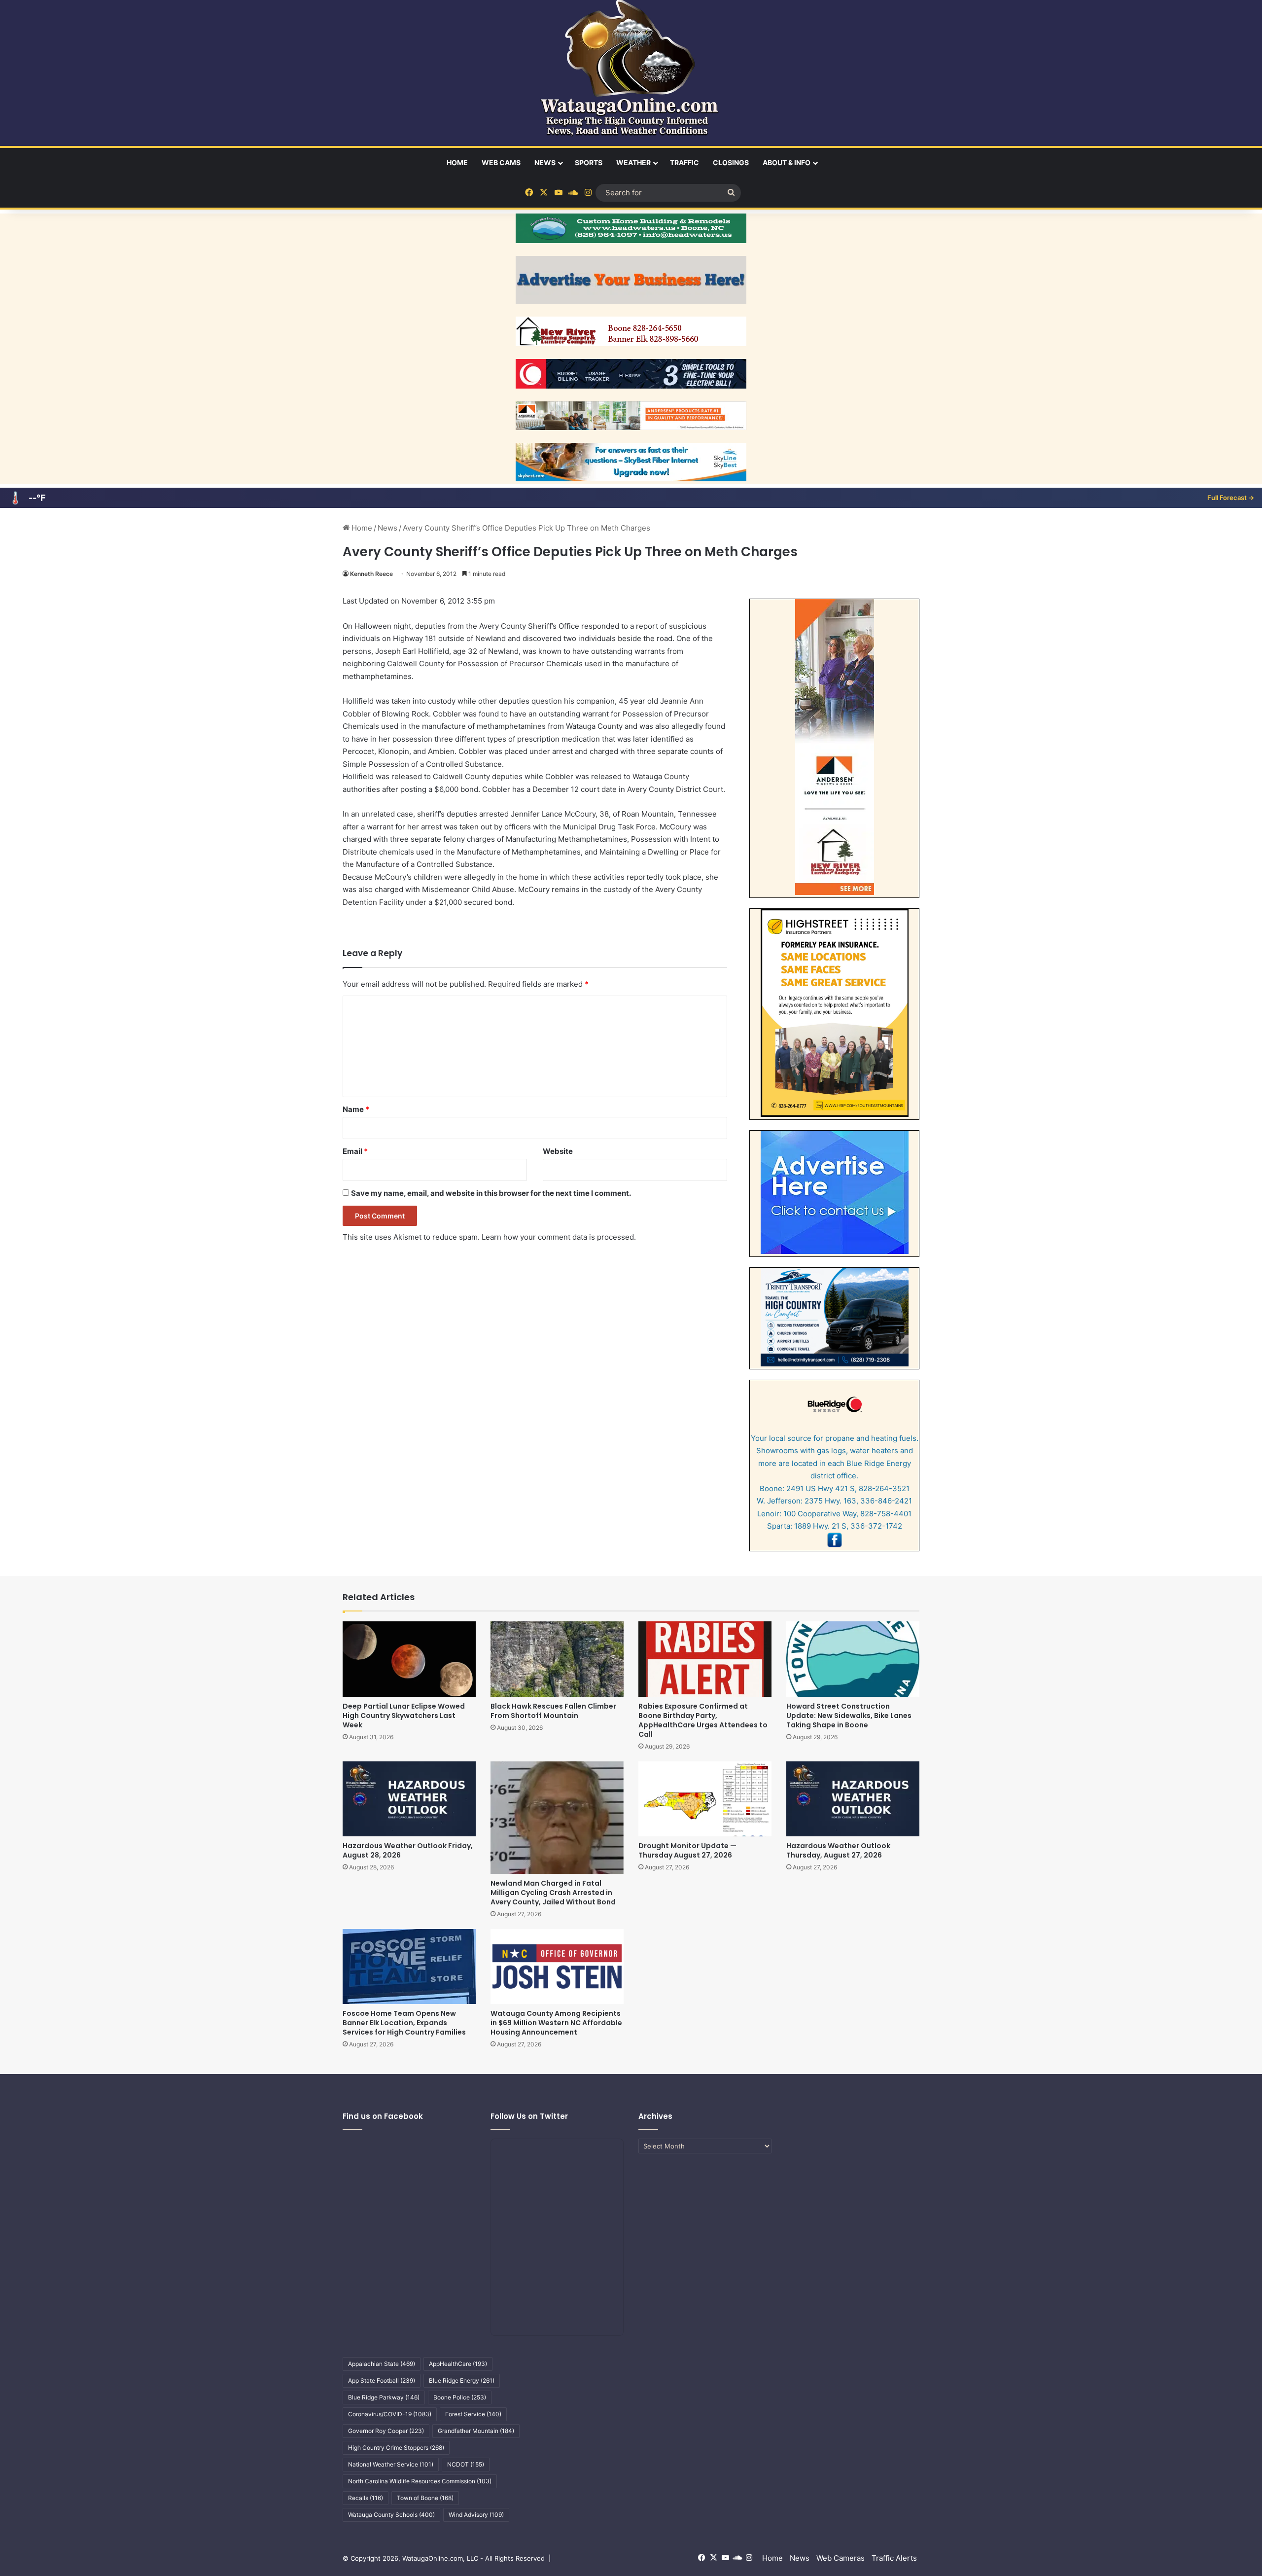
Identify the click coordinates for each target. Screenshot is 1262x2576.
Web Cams (501, 162)
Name (356, 1109)
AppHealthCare (458, 2364)
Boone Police (460, 2397)
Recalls (366, 2498)
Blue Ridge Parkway (384, 2397)
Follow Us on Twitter (529, 2116)
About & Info (787, 162)
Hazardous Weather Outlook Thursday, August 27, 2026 (838, 1850)
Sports (589, 162)
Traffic (684, 162)
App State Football (382, 2380)
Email (355, 1151)
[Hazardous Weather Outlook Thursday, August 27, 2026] (853, 1799)
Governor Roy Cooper (386, 2431)
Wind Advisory (476, 2515)
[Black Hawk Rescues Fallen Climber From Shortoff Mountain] (557, 1659)
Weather (633, 162)
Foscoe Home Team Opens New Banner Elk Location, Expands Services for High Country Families (404, 2023)
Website (558, 1151)
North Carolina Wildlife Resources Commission (420, 2481)
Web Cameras (841, 2558)
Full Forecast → (1231, 498)
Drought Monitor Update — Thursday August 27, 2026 (687, 1850)
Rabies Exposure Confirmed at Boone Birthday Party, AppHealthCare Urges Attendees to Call (703, 1720)
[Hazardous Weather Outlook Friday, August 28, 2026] (409, 1799)
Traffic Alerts (894, 2558)
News (545, 162)
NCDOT (466, 2464)
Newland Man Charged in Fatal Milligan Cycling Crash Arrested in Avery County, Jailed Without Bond (553, 1893)
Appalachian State (382, 2364)
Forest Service (473, 2414)
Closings (731, 162)
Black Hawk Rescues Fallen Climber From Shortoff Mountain (553, 1711)
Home (457, 162)
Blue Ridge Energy (462, 2380)
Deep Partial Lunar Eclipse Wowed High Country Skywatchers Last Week (404, 1716)
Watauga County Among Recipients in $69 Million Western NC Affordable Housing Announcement (556, 2023)
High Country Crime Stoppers (396, 2448)
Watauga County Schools (391, 2515)
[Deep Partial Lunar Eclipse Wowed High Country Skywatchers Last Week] (409, 1659)
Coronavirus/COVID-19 (390, 2414)
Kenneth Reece (371, 574)
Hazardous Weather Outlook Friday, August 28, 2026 (408, 1850)
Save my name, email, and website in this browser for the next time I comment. (491, 1193)
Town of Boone (425, 2498)
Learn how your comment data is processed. (559, 1237)
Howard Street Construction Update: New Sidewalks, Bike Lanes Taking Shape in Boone (849, 1716)
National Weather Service (391, 2464)
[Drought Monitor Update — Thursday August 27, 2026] (705, 1799)
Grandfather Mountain (476, 2431)
